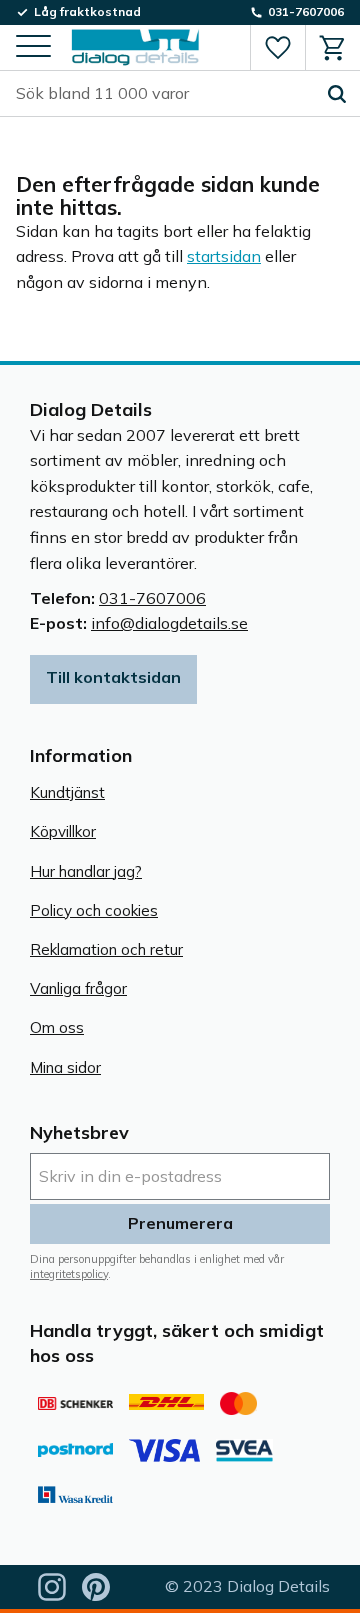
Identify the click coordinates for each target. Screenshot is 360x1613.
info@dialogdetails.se (169, 623)
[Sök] (337, 94)
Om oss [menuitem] (57, 1027)
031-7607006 (152, 598)
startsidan (224, 256)
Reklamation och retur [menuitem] (106, 949)
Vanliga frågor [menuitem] (78, 988)
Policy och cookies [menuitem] (94, 910)
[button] (33, 47)
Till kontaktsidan (113, 677)
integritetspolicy (69, 1274)
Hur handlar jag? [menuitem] (86, 871)
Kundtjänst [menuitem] (67, 792)
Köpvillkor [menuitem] (63, 831)
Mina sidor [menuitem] (65, 1067)
